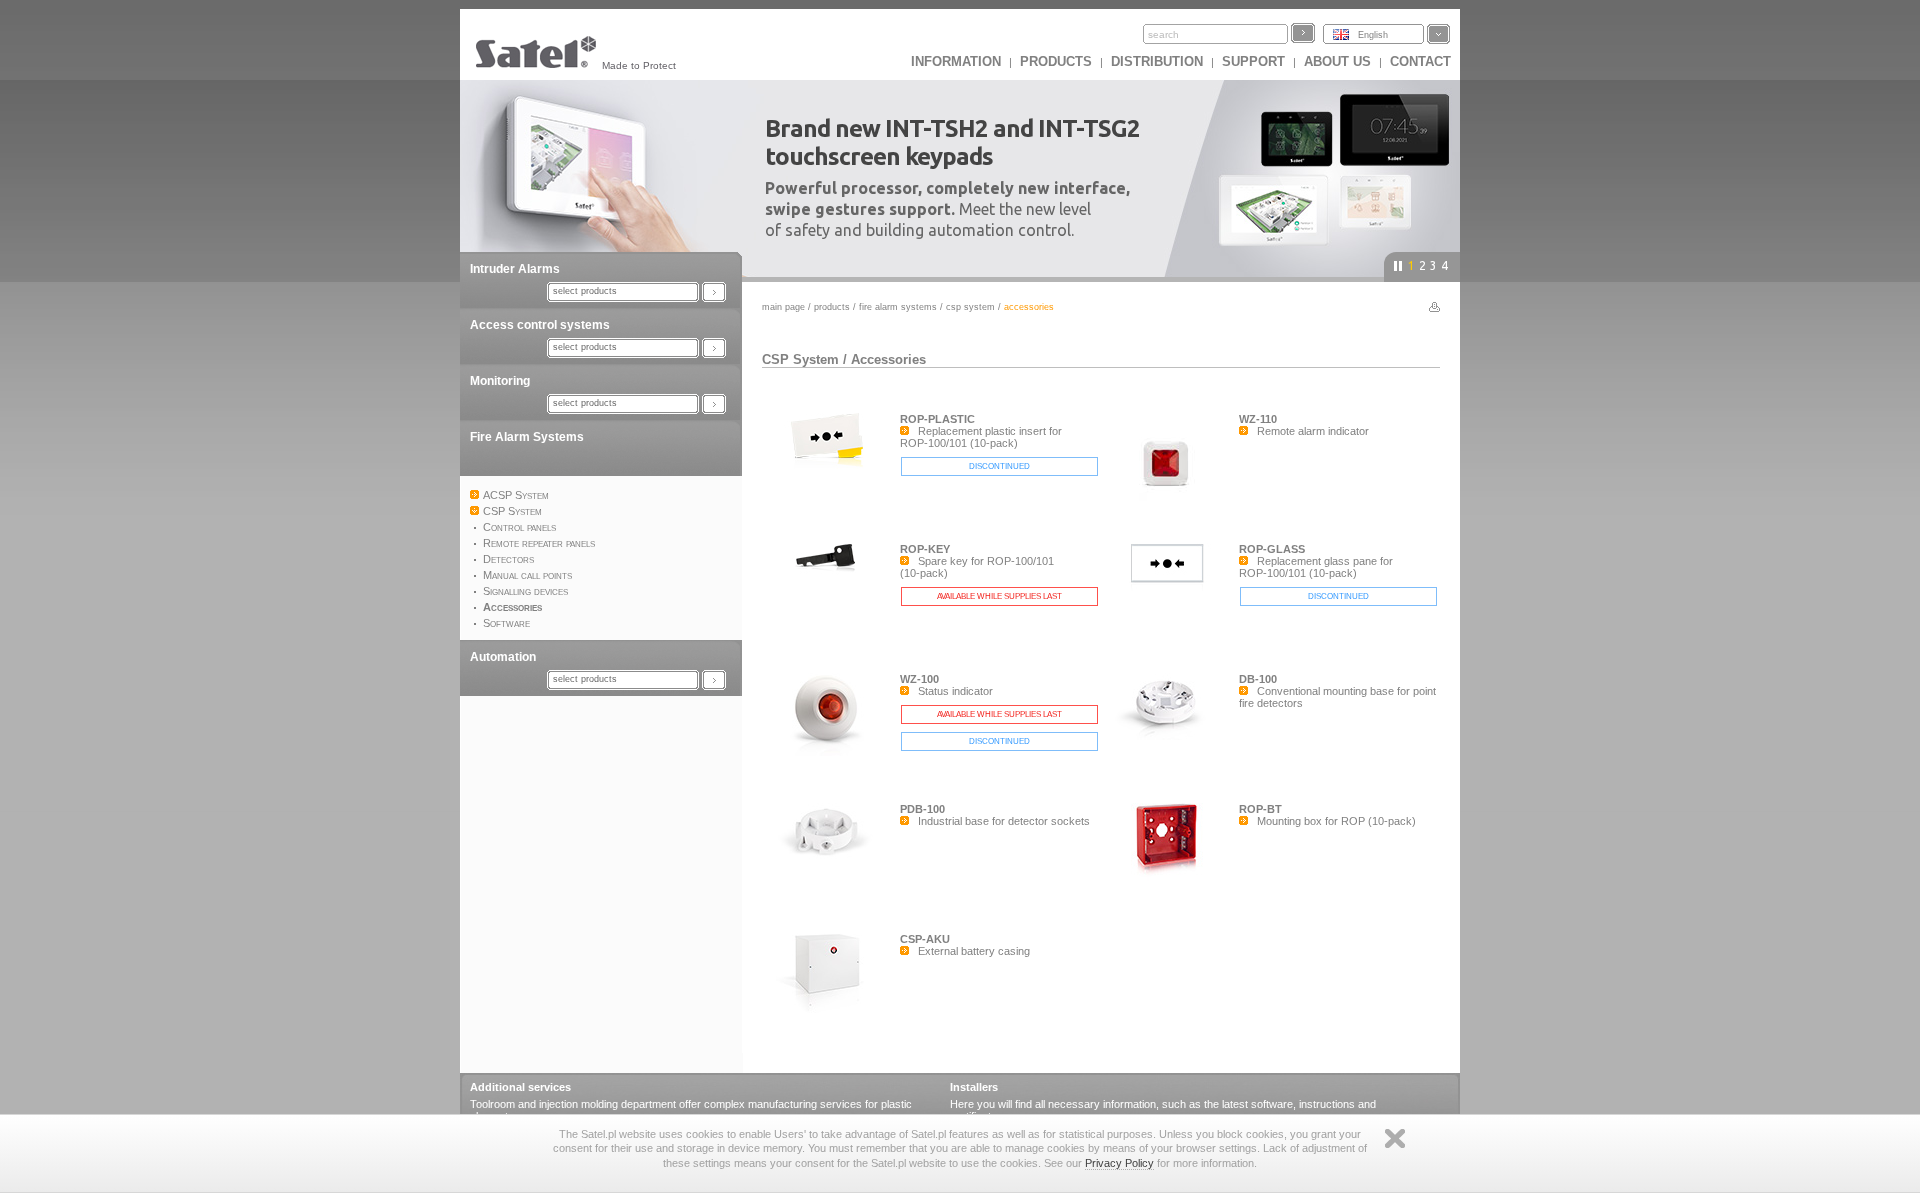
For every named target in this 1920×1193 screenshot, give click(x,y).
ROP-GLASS (1272, 549)
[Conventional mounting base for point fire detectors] (1170, 736)
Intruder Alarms (515, 269)
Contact (1420, 61)
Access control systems (540, 325)
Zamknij (1395, 1138)
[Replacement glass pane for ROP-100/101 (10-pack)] (1170, 596)
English (1373, 35)
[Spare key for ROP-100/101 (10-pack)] (831, 596)
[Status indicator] (831, 752)
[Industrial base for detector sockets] (831, 866)
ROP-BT (1260, 809)
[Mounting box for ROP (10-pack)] (1170, 877)
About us (1337, 61)
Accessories (888, 359)
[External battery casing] (831, 1011)
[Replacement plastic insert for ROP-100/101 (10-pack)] (831, 466)
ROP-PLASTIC (937, 419)
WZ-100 (919, 679)
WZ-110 (1258, 419)
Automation (503, 657)
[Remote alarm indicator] (1170, 509)
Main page (783, 307)
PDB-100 (922, 809)
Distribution (1157, 61)
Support (1253, 61)
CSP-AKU (925, 939)
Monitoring (500, 381)
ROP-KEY (925, 549)
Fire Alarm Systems (527, 437)
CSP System (970, 307)
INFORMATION (956, 61)
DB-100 (1258, 679)
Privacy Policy (1119, 1163)
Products (1056, 61)
